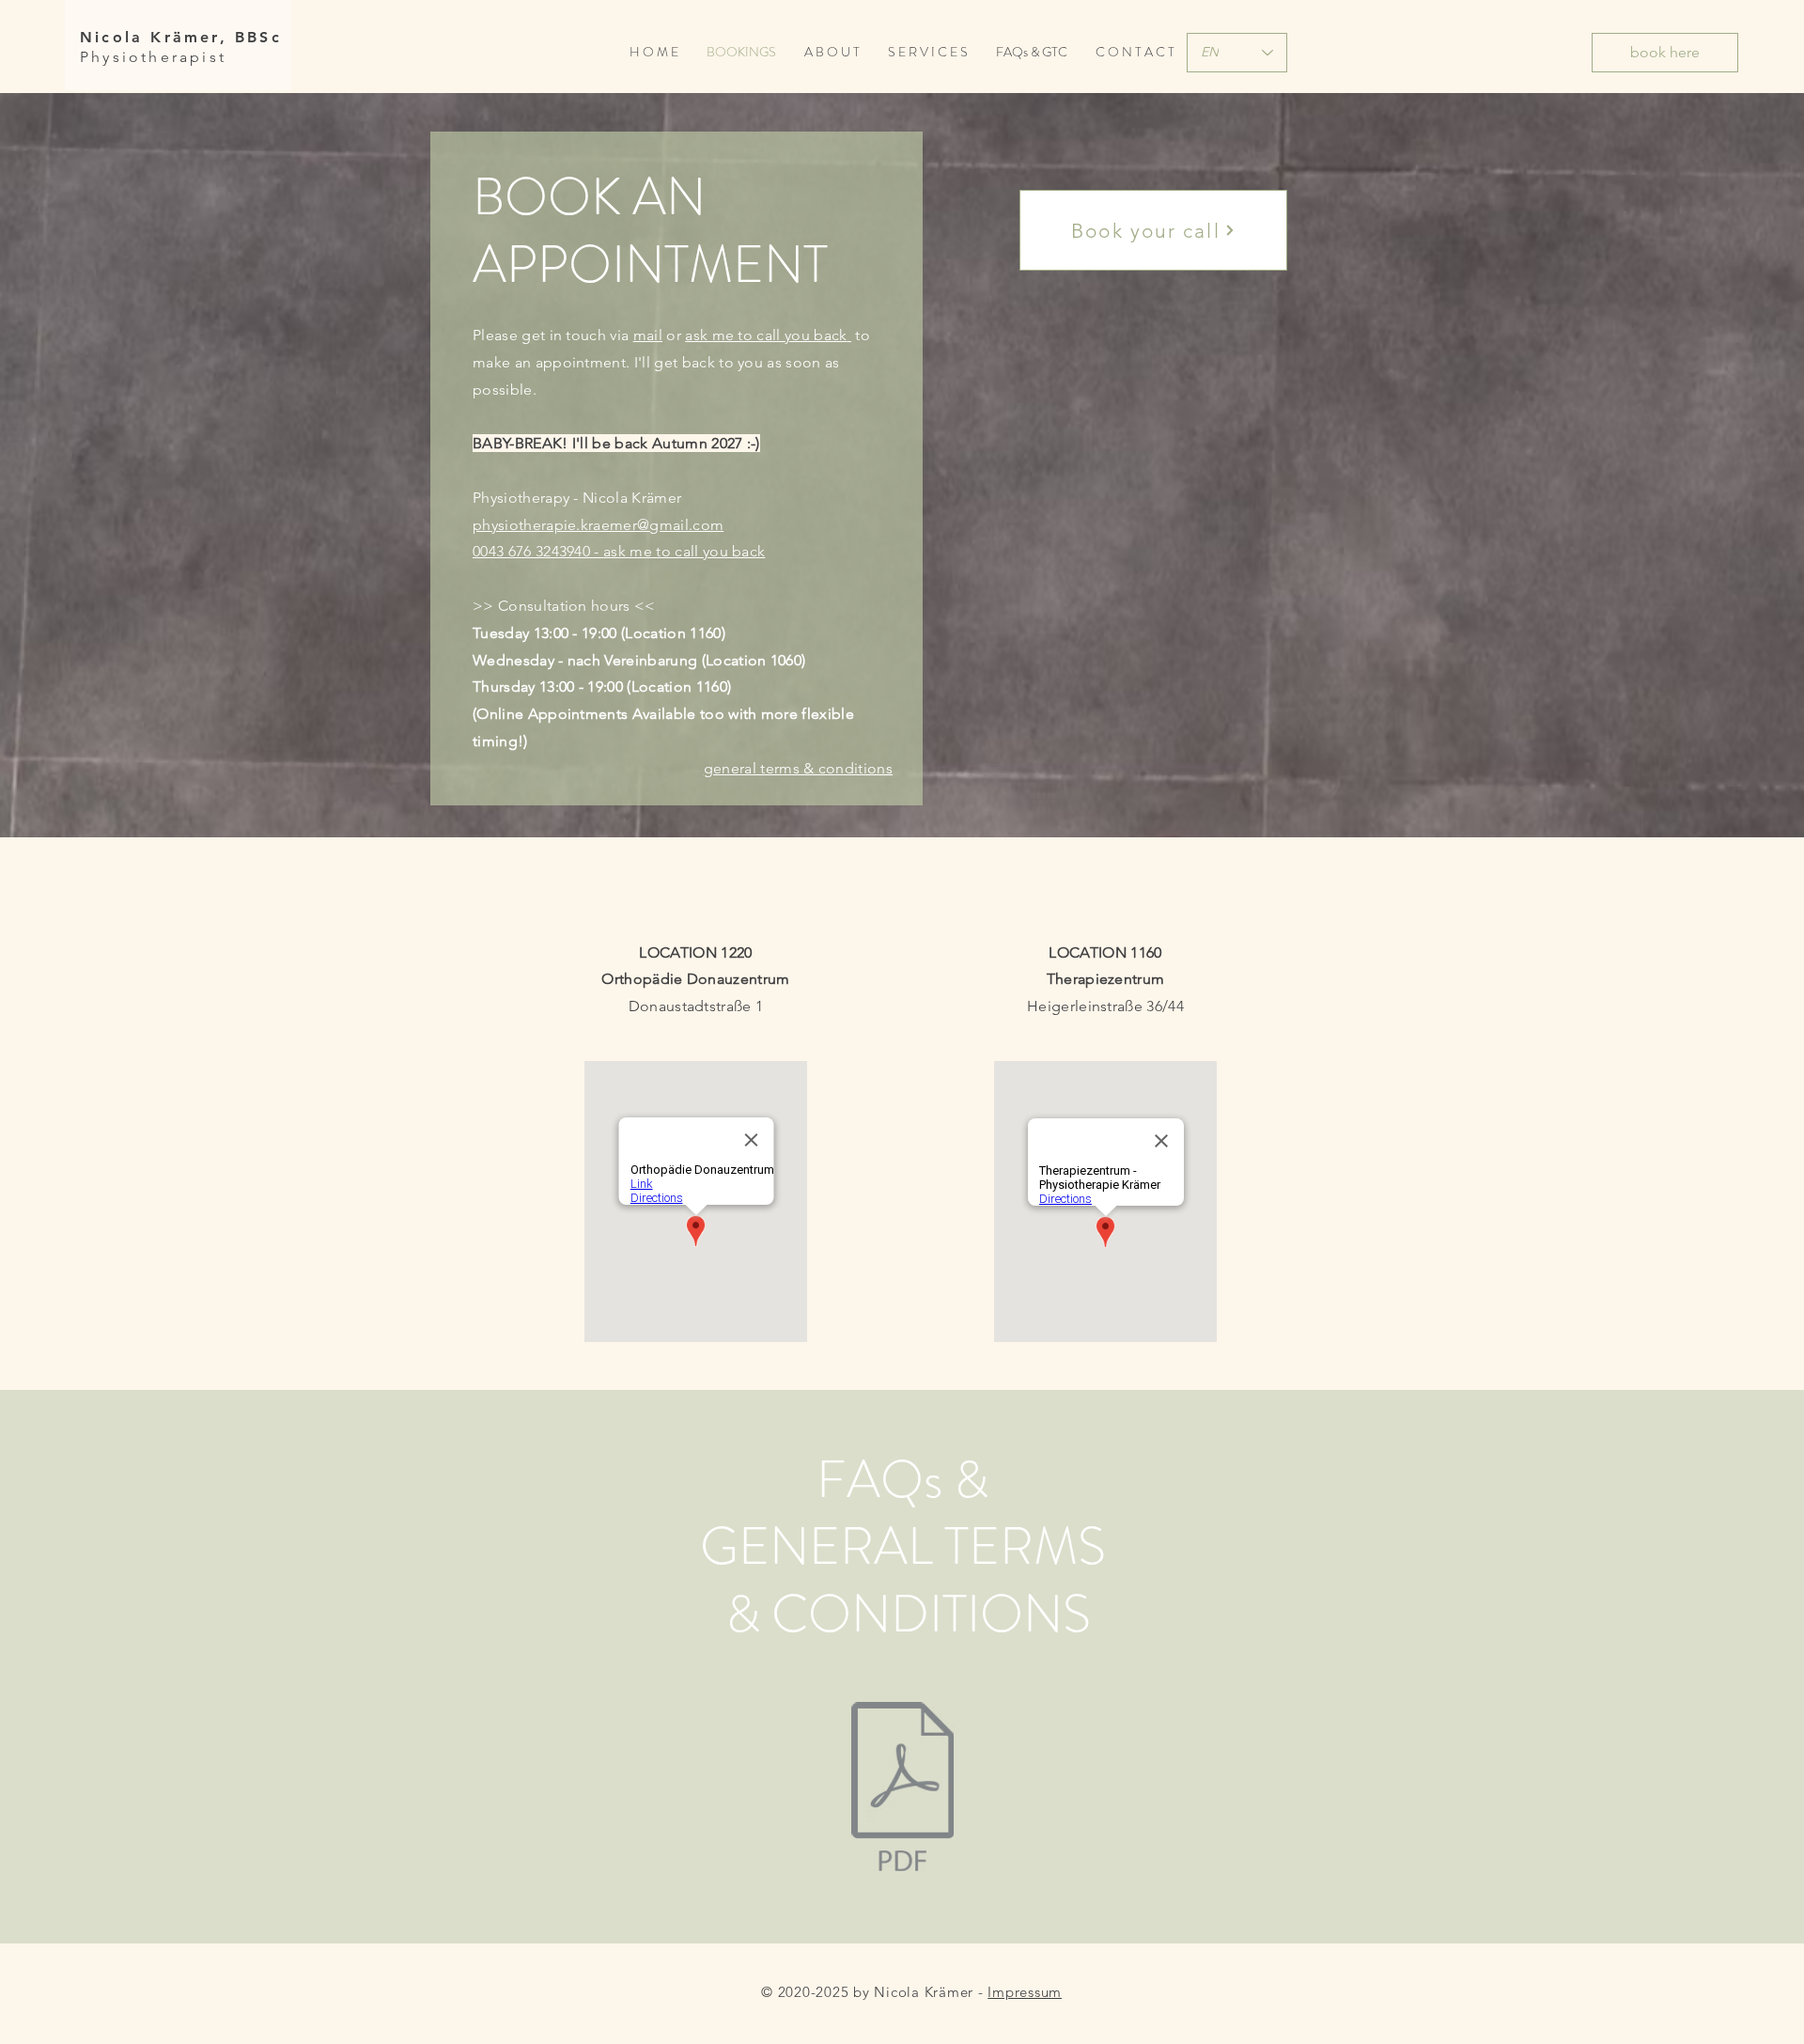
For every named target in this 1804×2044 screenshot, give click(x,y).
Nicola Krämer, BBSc (181, 37)
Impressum (1025, 1992)
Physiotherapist (153, 57)
